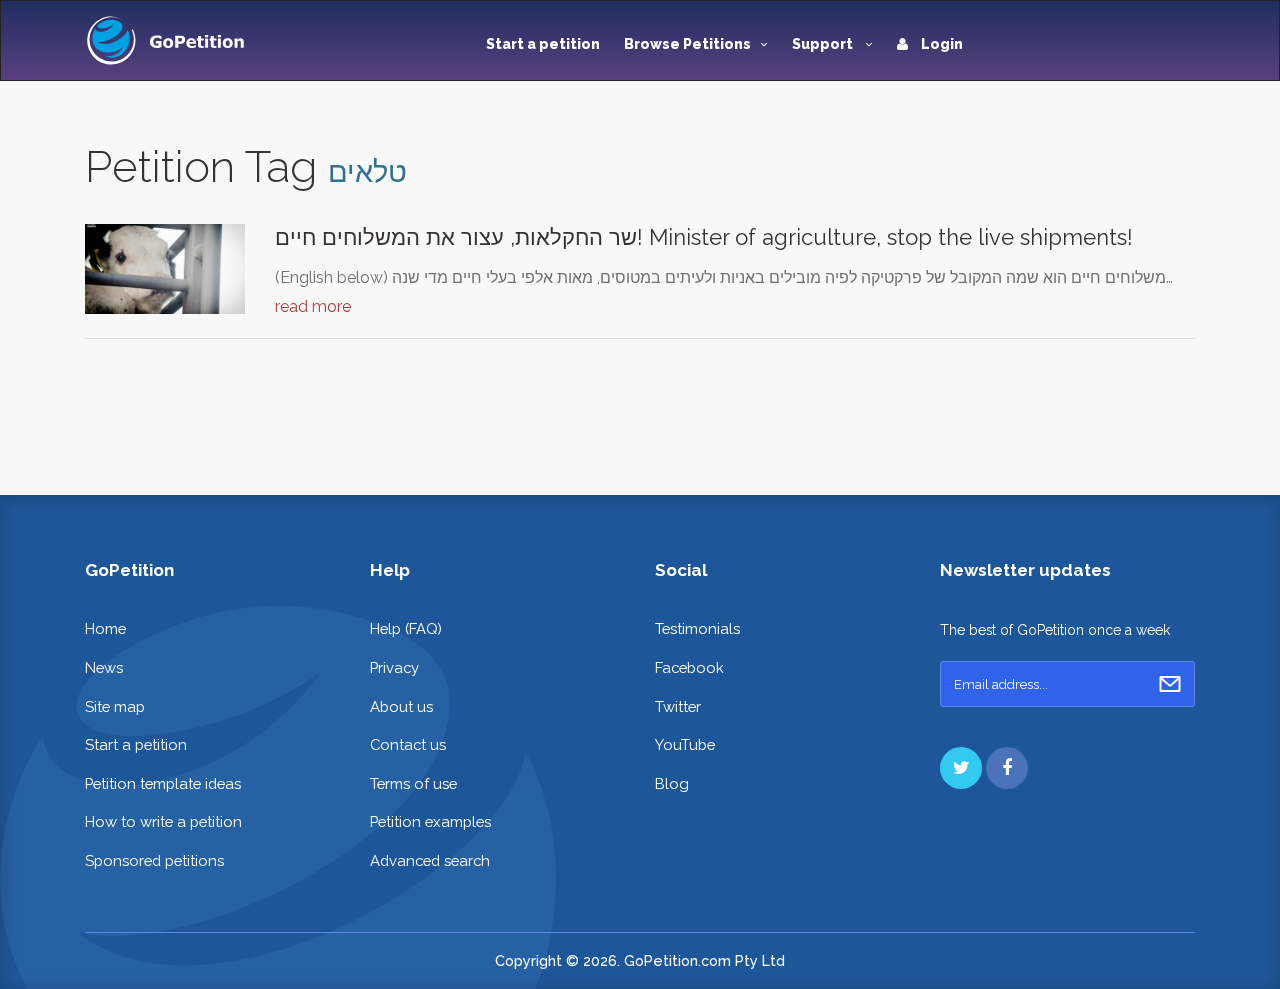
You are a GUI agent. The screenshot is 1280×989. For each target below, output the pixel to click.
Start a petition (543, 44)
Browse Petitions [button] (687, 44)
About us (401, 706)
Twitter (678, 706)
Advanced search (430, 860)
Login (940, 44)
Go (1170, 684)
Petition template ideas (163, 783)
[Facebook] (1007, 768)
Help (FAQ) (406, 628)
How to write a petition (163, 821)
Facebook (689, 667)
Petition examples (430, 821)
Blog (672, 783)
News (104, 667)
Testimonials (697, 628)
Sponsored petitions (154, 860)
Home (105, 628)
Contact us (408, 744)
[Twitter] (961, 768)
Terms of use (413, 783)
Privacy (394, 667)
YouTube (685, 744)
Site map (115, 706)
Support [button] (824, 44)
